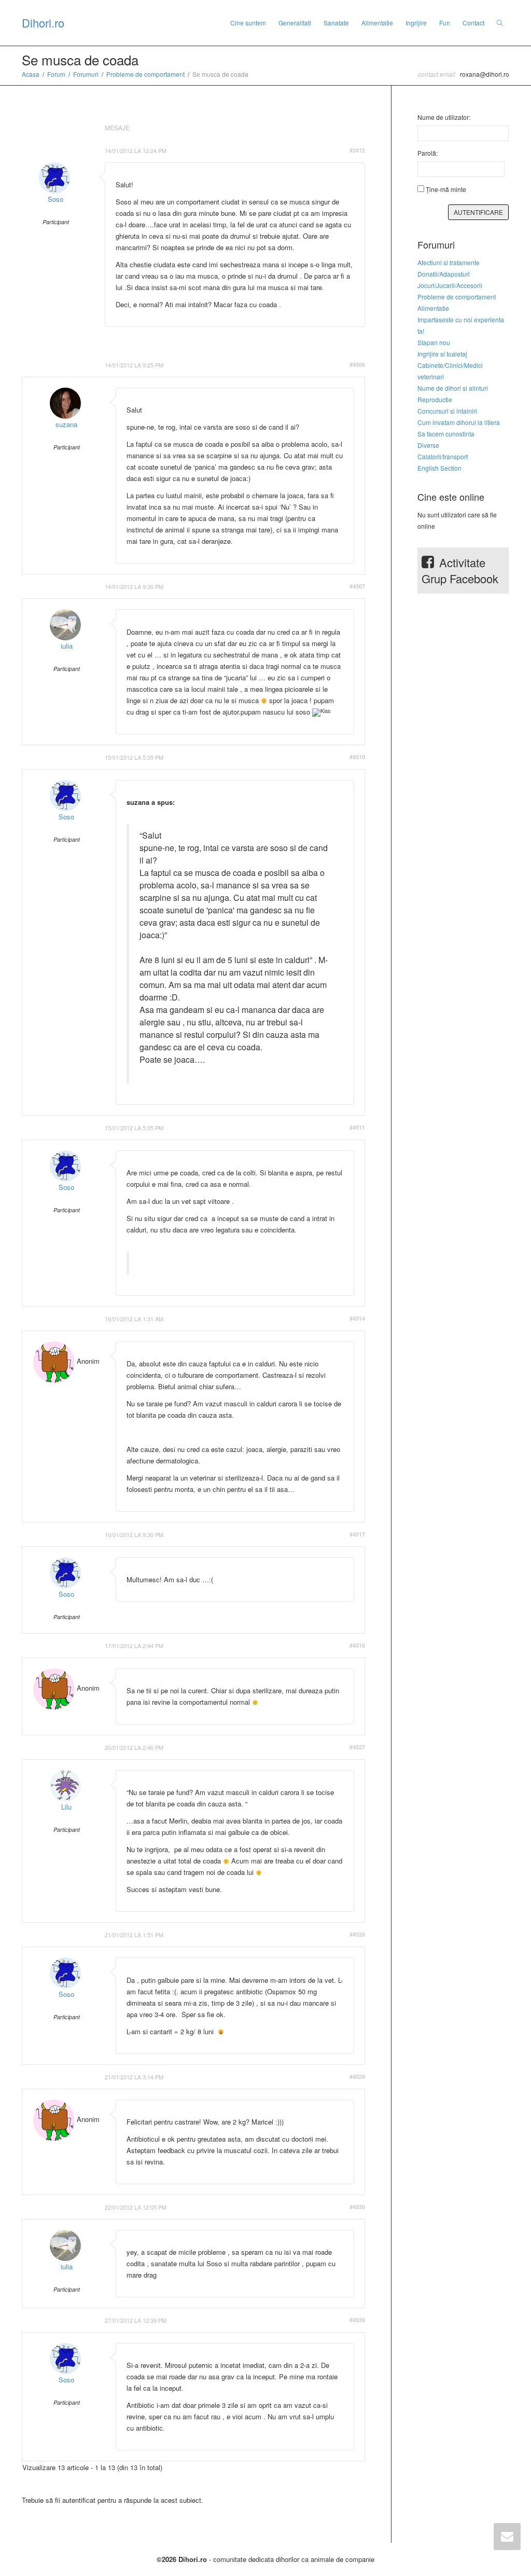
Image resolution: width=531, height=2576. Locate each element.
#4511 (357, 1127)
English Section (439, 468)
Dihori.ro (43, 23)
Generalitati (295, 23)
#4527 (357, 1747)
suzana (66, 424)
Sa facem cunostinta (446, 434)
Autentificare (478, 212)
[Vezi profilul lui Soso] (54, 178)
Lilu (66, 1807)
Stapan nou (434, 342)
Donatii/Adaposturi (444, 274)
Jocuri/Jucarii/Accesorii (450, 285)
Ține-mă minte (446, 189)
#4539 (357, 2320)
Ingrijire (416, 23)
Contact (473, 23)
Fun (445, 23)
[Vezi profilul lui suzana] (65, 403)
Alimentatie (377, 23)
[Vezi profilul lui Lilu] (65, 1786)
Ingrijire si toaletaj (442, 354)
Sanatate (336, 23)
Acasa (31, 74)
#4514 (357, 1318)
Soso (55, 199)
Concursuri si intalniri (447, 411)
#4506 (357, 365)
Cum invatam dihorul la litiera (459, 422)
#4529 (357, 2077)
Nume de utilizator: (444, 117)
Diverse (428, 445)
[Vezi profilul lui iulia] (65, 625)
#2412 (357, 150)
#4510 (357, 757)
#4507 (357, 586)
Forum (56, 74)
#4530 (357, 2207)
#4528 (357, 1934)
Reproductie (435, 399)
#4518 (357, 1645)
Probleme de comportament (145, 74)
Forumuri (86, 74)
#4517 (357, 1534)
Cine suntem (248, 23)
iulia (67, 646)
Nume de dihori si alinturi (453, 388)
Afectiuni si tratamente (449, 262)
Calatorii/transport (443, 456)
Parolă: (428, 153)
